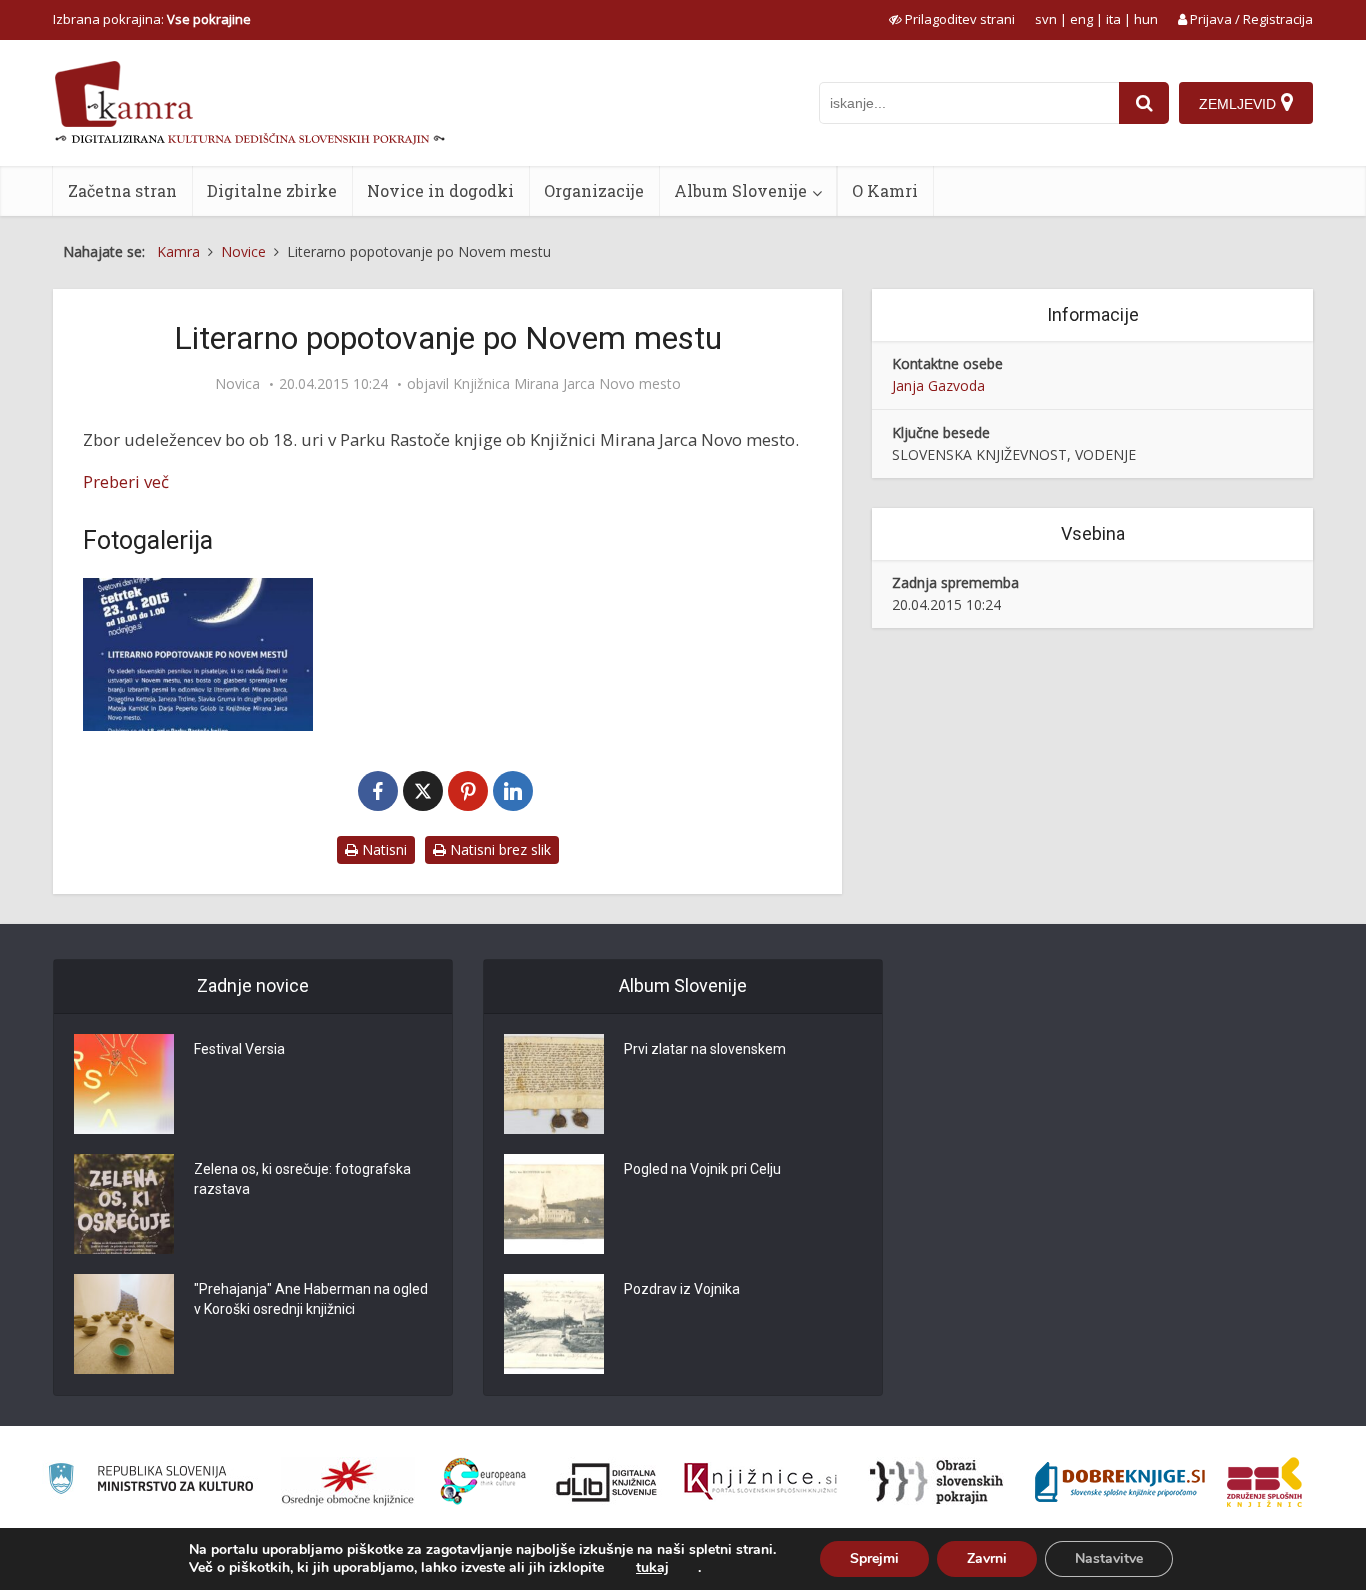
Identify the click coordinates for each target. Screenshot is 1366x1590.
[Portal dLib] (607, 1482)
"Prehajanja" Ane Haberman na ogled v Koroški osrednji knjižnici (311, 1299)
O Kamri (885, 190)
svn (1046, 19)
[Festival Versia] (124, 1084)
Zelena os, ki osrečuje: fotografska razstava (302, 1179)
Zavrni (987, 1558)
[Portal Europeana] (483, 1481)
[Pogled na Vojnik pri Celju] (554, 1204)
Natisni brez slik (498, 849)
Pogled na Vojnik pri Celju (702, 1169)
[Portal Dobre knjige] (1120, 1482)
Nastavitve (1109, 1558)
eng (1081, 19)
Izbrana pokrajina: (152, 19)
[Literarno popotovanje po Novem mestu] (198, 654)
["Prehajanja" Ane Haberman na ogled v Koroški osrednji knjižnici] (124, 1324)
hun (1146, 19)
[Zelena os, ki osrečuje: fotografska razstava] (124, 1204)
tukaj (652, 1568)
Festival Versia (239, 1049)
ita (1113, 19)
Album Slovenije (740, 190)
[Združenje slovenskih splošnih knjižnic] (760, 1482)
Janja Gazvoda (938, 385)
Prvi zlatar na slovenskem (705, 1049)
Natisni (382, 849)
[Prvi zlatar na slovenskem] (554, 1084)
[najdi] (1144, 103)
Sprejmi (874, 1558)
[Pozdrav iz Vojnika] (554, 1324)
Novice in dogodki (440, 190)
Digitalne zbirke (272, 190)
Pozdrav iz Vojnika (682, 1289)
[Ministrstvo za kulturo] (150, 1481)
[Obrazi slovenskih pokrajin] (936, 1482)
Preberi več (126, 481)
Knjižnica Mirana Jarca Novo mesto (567, 384)
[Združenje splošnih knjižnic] (1264, 1482)
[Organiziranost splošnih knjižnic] (348, 1482)
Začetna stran (122, 190)
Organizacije (594, 190)
